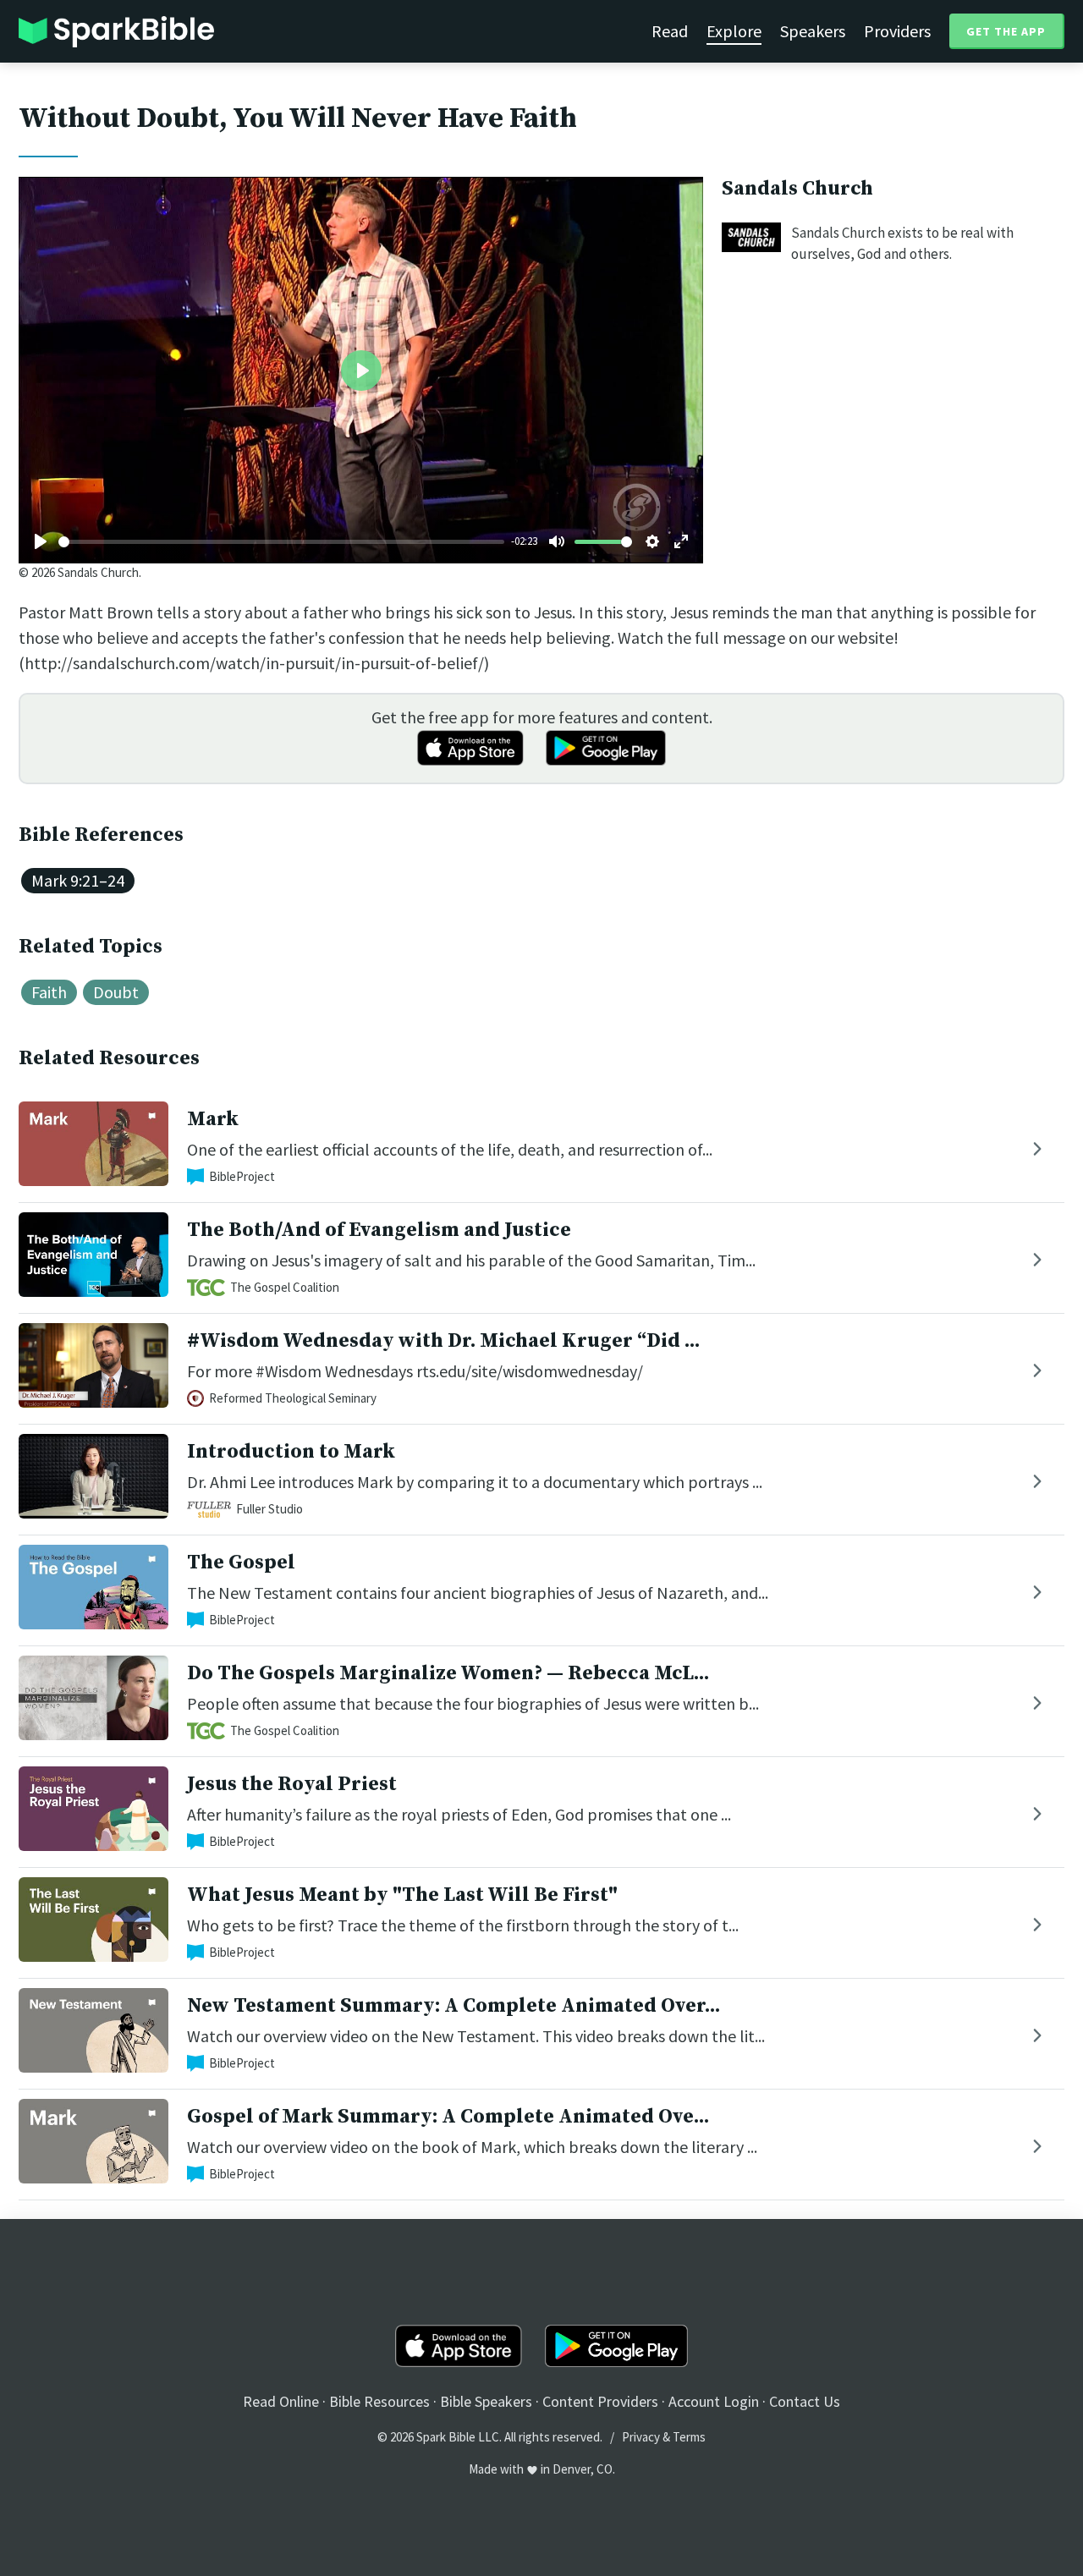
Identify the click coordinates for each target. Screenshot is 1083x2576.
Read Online (281, 2401)
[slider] (281, 542)
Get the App (1006, 31)
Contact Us (805, 2401)
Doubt (116, 992)
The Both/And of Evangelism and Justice (379, 1230)
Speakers (813, 31)
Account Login (714, 2401)
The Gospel (241, 1563)
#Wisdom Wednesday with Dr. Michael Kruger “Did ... (443, 1341)
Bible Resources (379, 2401)
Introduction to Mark (291, 1452)
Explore (734, 31)
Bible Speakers (486, 2401)
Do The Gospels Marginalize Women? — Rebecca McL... (448, 1673)
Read (670, 31)
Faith (49, 992)
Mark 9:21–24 (78, 880)
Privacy (641, 2437)
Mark (213, 1119)
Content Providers (600, 2401)
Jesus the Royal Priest (292, 1784)
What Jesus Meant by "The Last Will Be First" (402, 1895)
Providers (897, 31)
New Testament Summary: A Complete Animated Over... (454, 2006)
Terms (689, 2437)
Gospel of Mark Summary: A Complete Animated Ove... (448, 2117)
